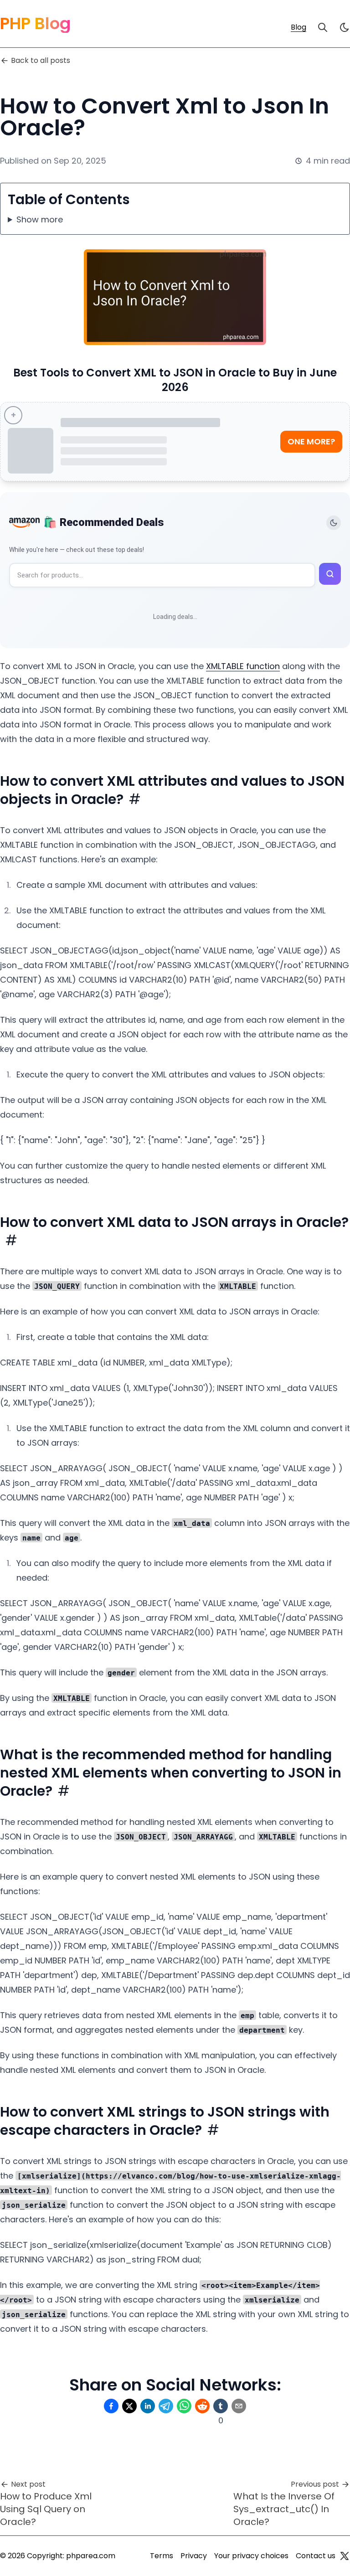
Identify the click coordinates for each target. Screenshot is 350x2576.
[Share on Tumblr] (221, 2406)
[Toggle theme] (334, 523)
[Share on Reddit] (202, 2406)
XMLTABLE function (243, 666)
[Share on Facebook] (111, 2406)
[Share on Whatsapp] (184, 2406)
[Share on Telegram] (166, 2406)
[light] (345, 27)
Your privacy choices (251, 2556)
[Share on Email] (239, 2406)
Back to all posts (41, 60)
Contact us (316, 2556)
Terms (162, 2556)
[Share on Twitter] (129, 2406)
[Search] (323, 27)
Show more (40, 219)
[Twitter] (345, 2556)
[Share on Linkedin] (148, 2406)
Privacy (194, 2556)
